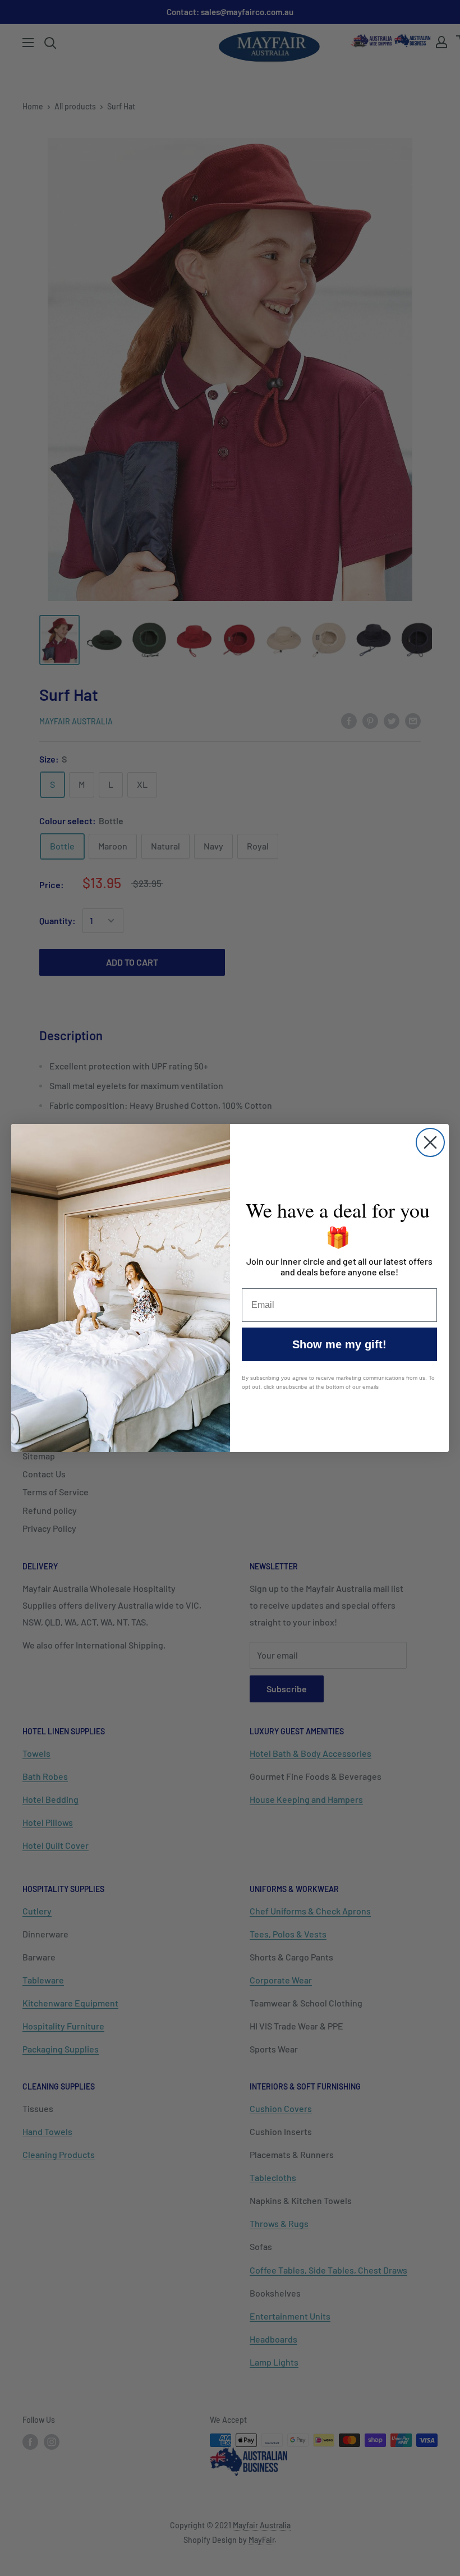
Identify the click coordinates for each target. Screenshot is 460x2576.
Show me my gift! (339, 1344)
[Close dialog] (430, 1142)
